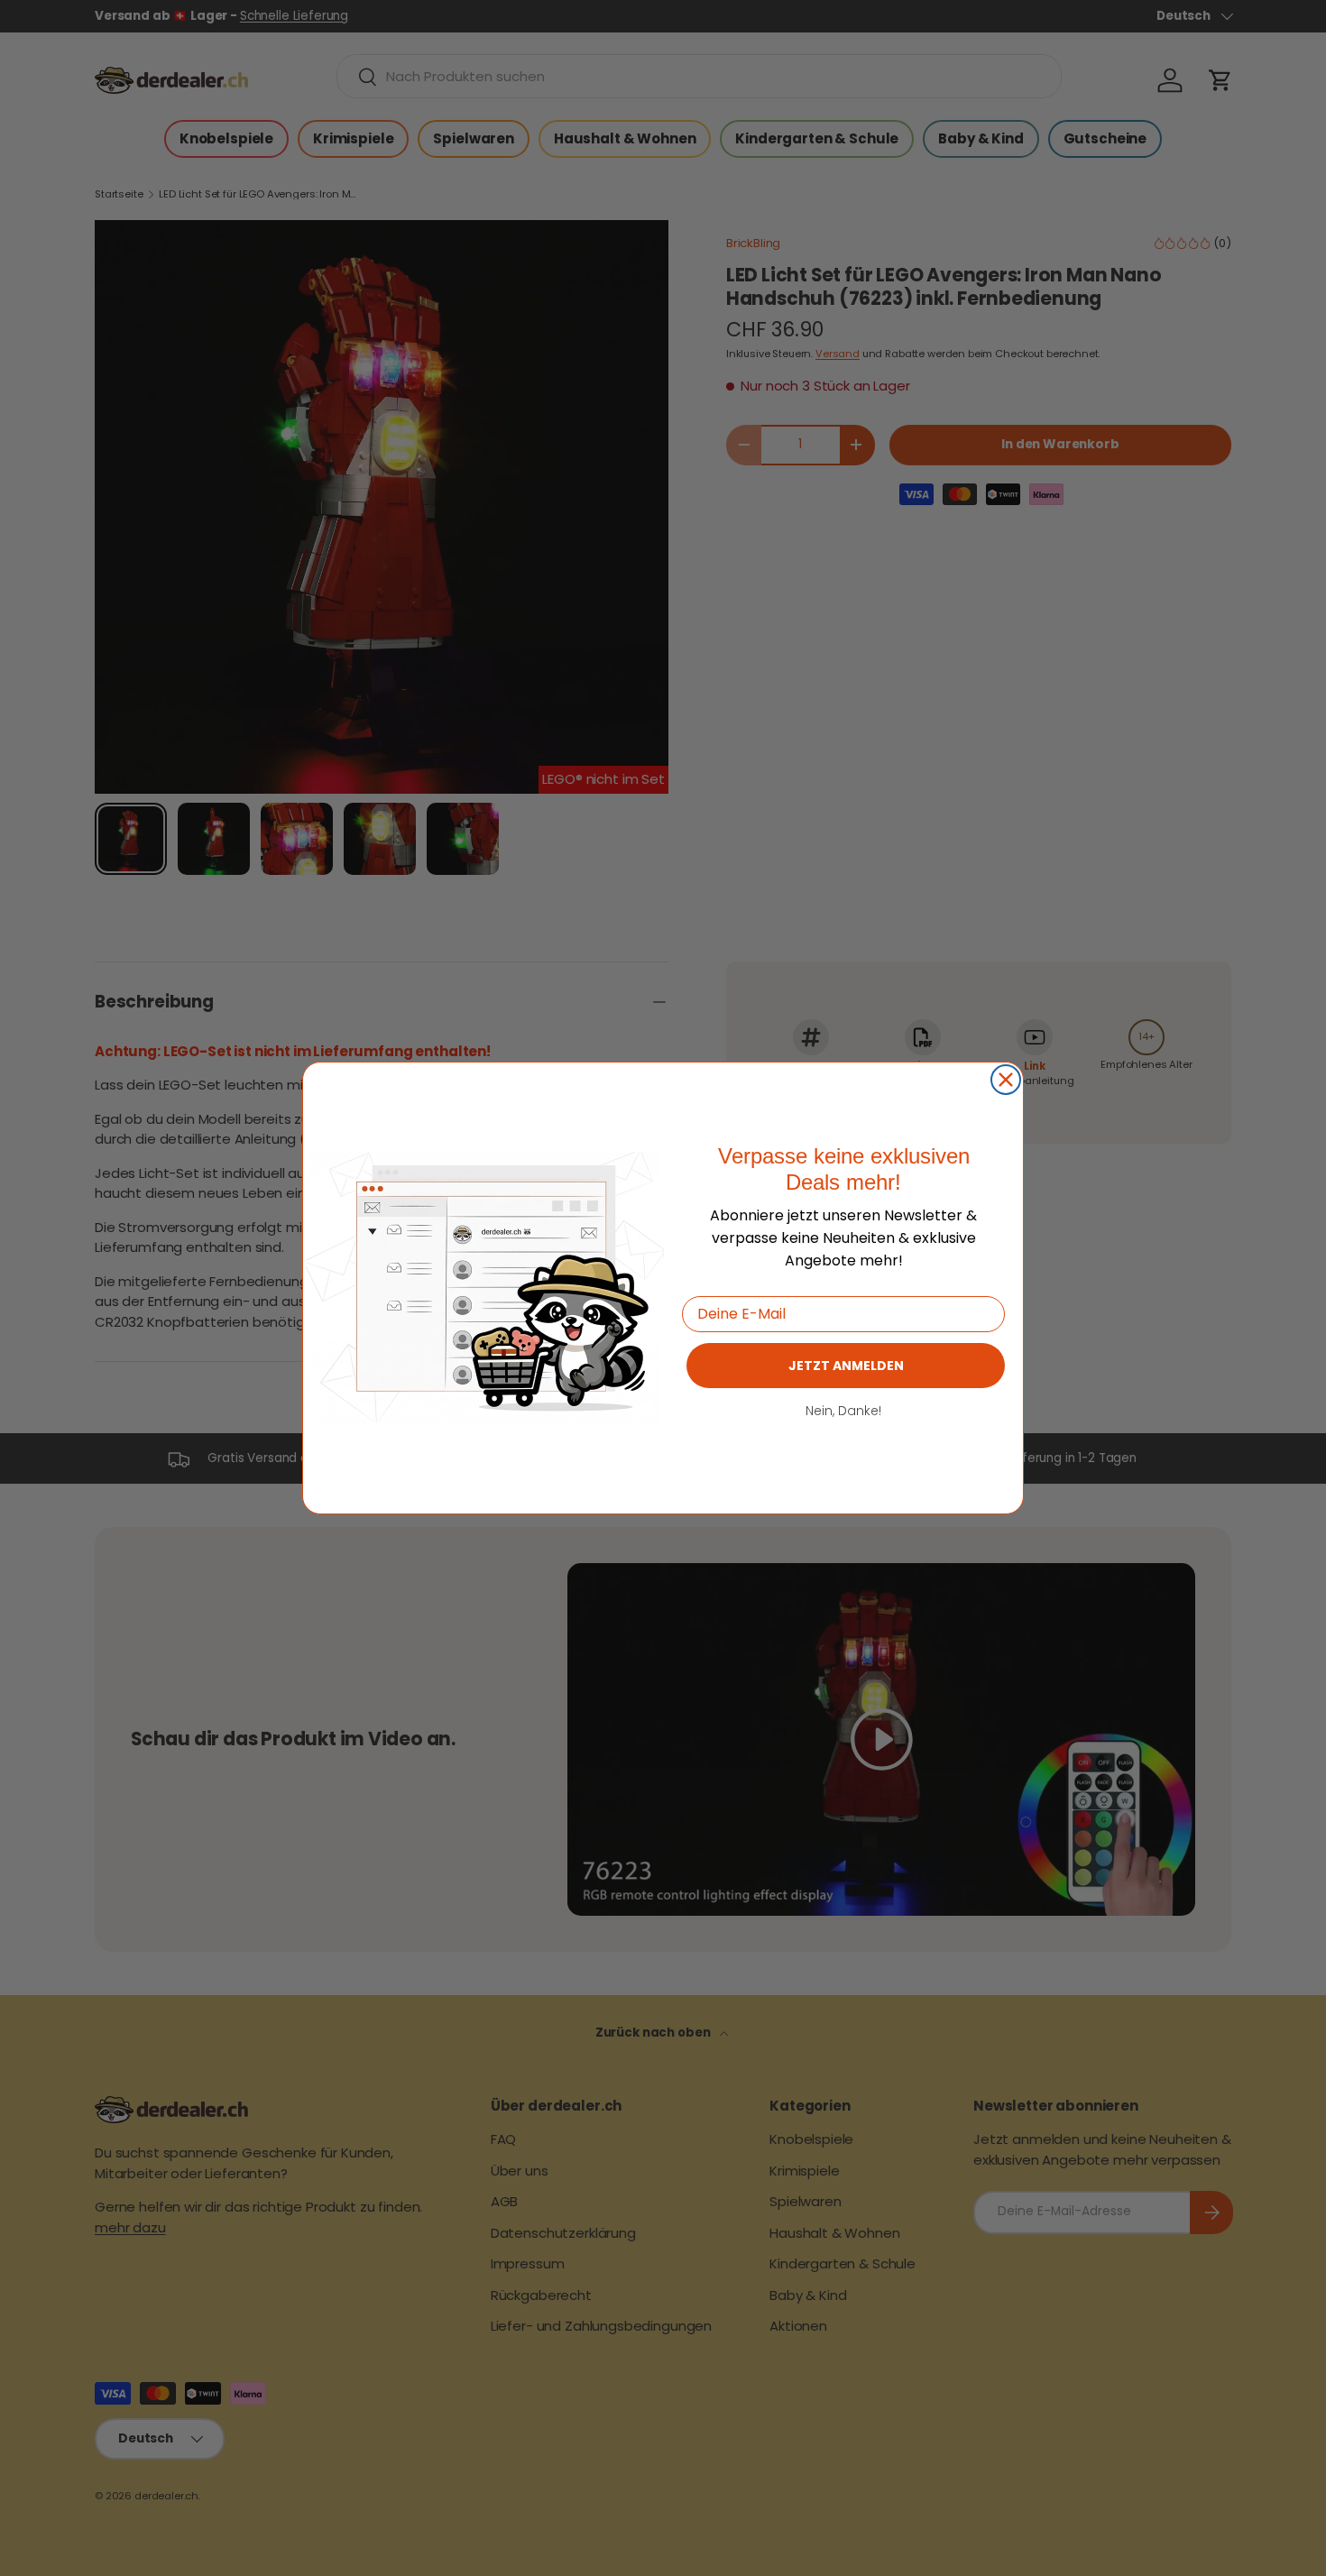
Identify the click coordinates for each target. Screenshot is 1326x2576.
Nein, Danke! (843, 1411)
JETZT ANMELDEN (846, 1366)
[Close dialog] (1006, 1080)
